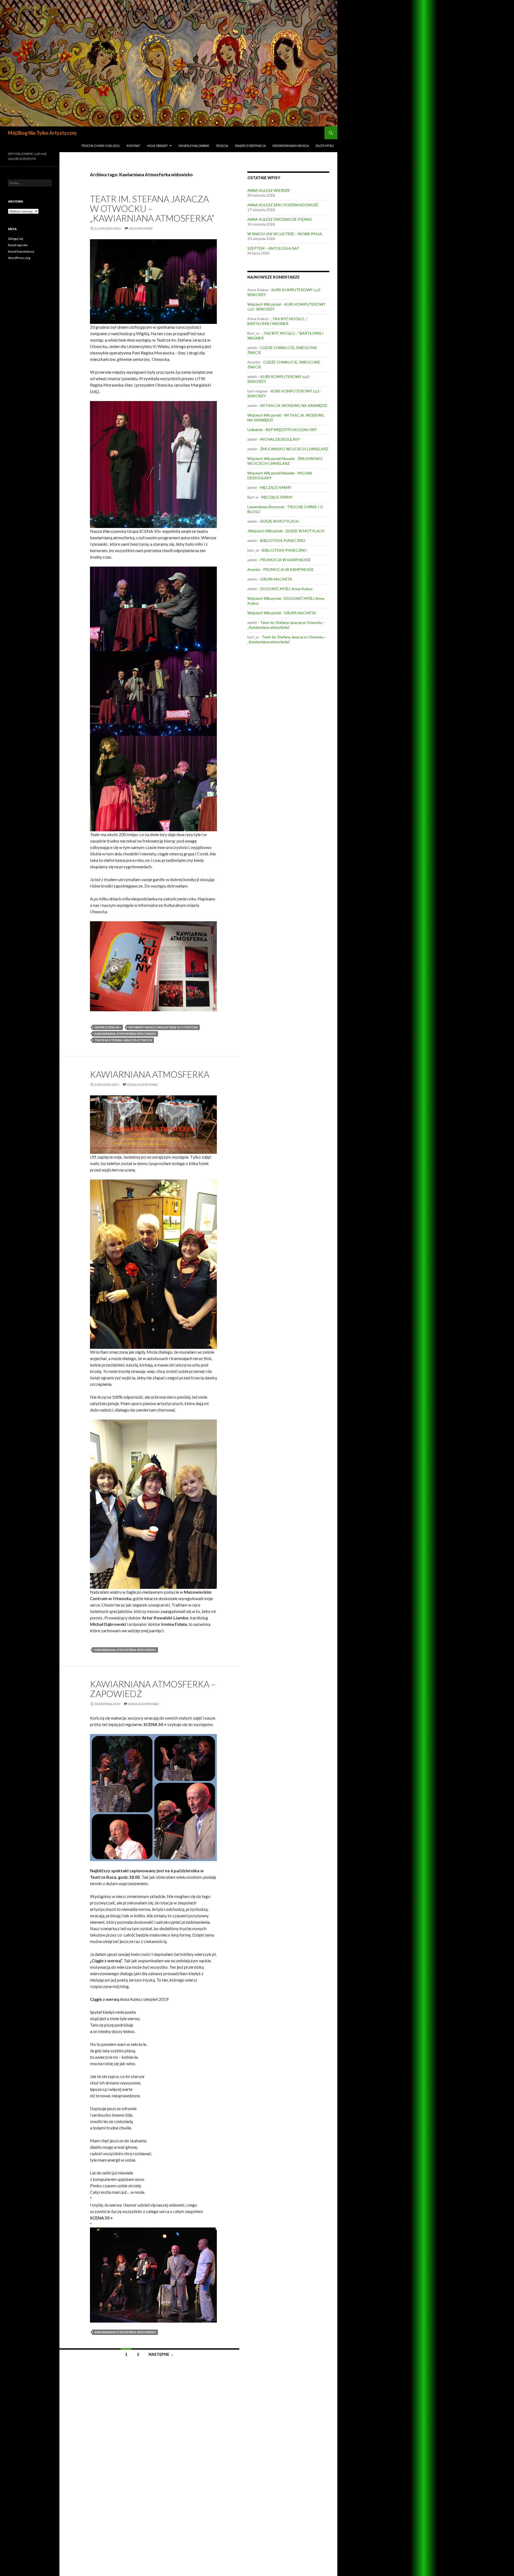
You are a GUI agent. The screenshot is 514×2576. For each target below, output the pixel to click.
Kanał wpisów (18, 245)
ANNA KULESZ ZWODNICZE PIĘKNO (280, 219)
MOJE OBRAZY (158, 146)
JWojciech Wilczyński (265, 531)
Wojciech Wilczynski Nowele (271, 458)
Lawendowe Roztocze (266, 507)
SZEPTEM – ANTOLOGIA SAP (273, 248)
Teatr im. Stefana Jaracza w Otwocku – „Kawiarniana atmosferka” (152, 208)
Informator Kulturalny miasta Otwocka (163, 1027)
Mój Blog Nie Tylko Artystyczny (42, 133)
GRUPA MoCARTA (276, 579)
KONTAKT (133, 146)
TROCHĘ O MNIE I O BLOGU (100, 146)
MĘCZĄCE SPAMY (276, 487)
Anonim (254, 569)
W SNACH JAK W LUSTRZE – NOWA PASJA (285, 234)
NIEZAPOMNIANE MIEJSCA (291, 146)
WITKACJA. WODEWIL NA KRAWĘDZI (294, 405)
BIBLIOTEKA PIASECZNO (283, 540)
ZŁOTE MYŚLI (325, 146)
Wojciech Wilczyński (264, 304)
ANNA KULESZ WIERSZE (269, 190)
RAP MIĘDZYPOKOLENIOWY (291, 430)
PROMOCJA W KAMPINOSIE (286, 560)
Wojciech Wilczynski (264, 415)
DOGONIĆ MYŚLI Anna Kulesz (286, 589)
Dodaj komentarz (142, 1085)
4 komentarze (141, 228)
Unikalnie (255, 430)
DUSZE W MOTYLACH (279, 521)
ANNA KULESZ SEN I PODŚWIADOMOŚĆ (283, 205)
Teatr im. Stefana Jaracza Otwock (123, 1040)
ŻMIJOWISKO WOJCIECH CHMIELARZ (294, 449)
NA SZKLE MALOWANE (194, 146)
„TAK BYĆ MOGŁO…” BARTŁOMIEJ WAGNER (278, 321)
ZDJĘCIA (222, 146)
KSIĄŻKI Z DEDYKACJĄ (250, 146)
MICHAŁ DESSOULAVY (280, 439)
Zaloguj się (16, 239)
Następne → (161, 2354)
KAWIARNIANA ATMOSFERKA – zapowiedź (153, 1689)
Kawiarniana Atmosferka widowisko (125, 1034)
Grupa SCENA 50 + (108, 1027)
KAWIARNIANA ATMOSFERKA (150, 1074)
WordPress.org (19, 258)
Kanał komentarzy (21, 251)
